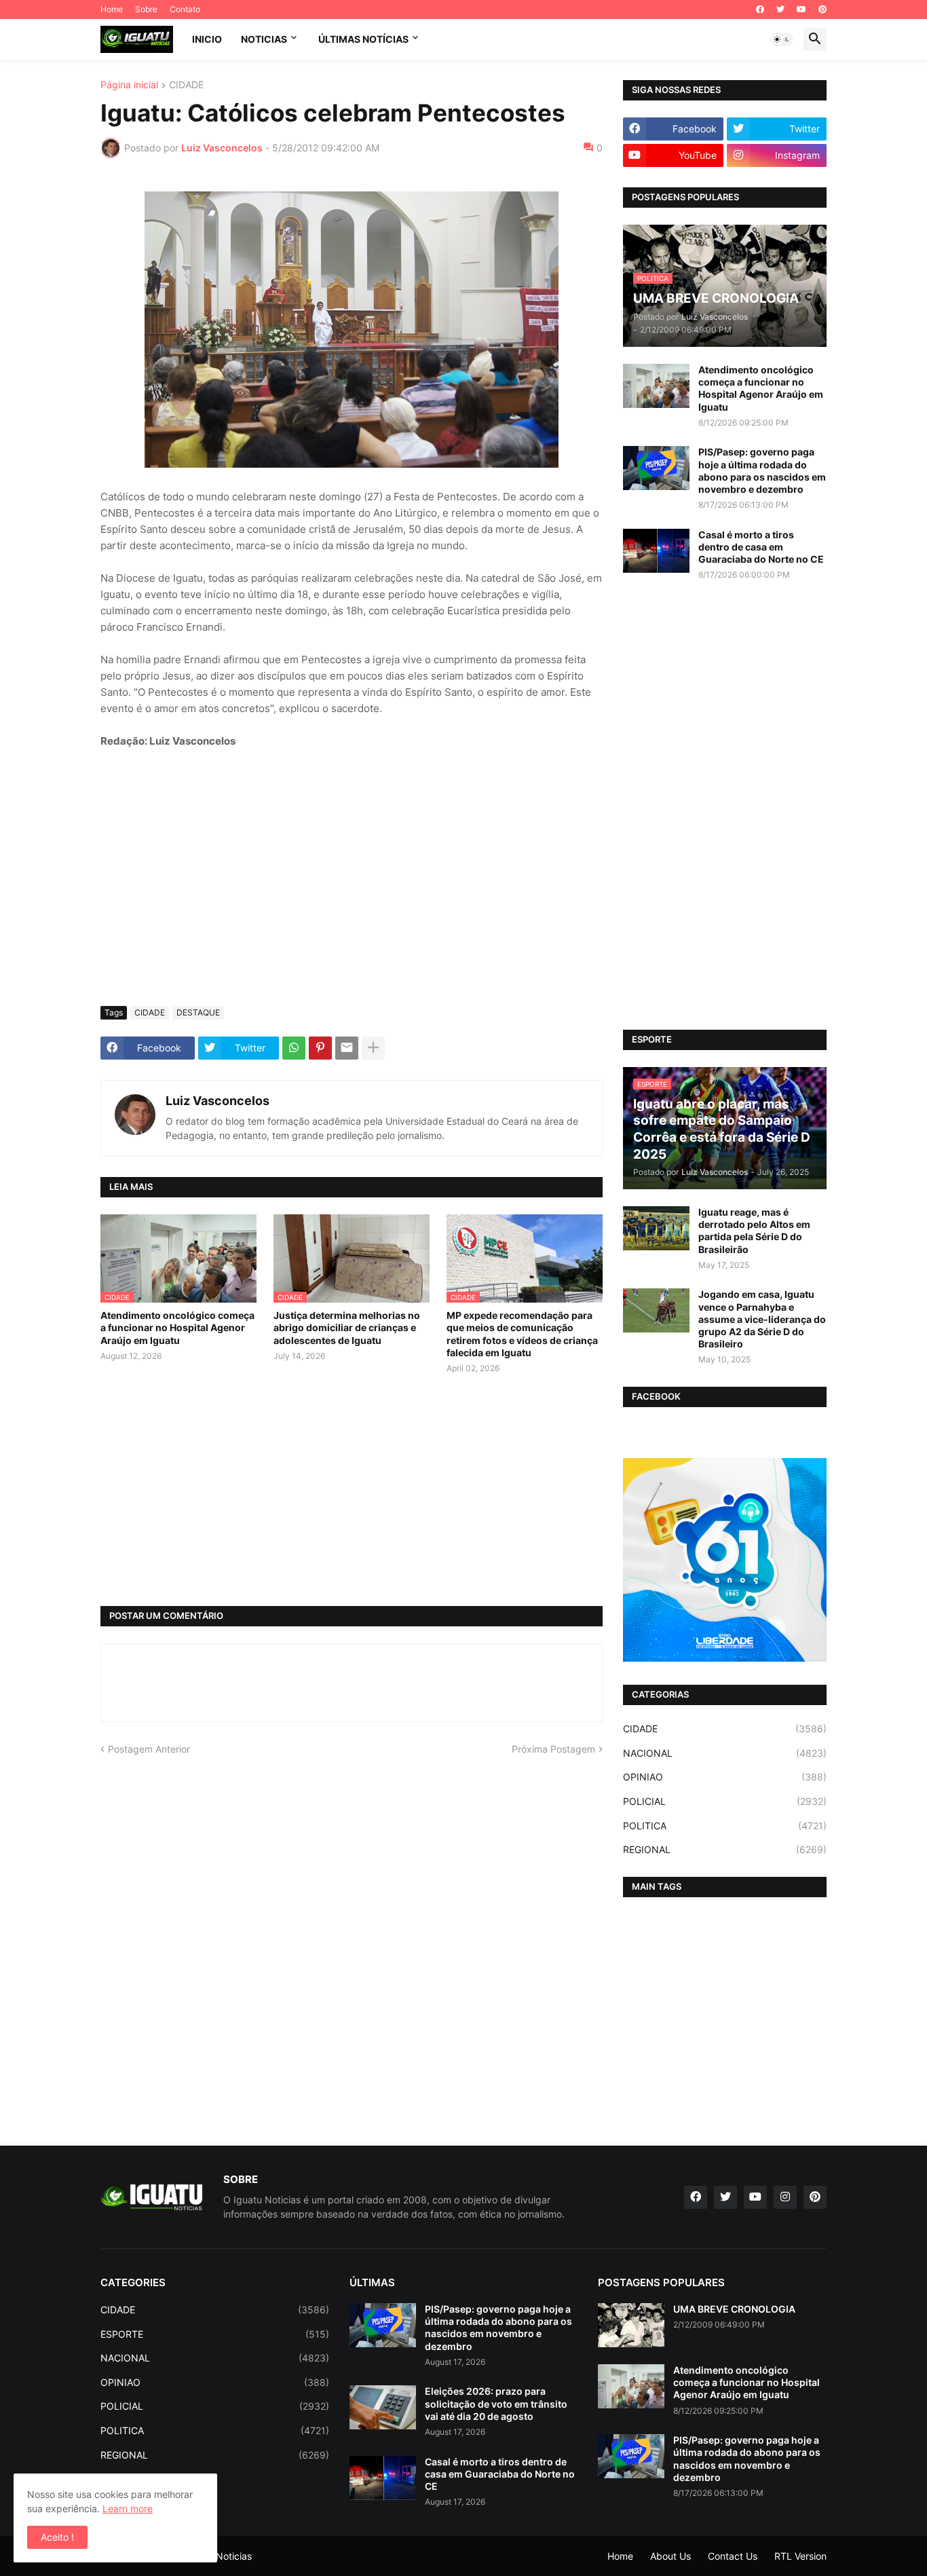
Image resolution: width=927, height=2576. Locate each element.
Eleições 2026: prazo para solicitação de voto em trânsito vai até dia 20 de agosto (496, 2403)
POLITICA (725, 1826)
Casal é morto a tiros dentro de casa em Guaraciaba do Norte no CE (761, 547)
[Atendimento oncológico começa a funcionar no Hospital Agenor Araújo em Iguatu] (656, 386)
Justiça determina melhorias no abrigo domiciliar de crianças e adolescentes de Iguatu (347, 1327)
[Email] (347, 1048)
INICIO (207, 39)
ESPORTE (215, 2334)
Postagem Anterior (149, 1749)
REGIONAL (725, 1849)
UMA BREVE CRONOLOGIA (734, 2309)
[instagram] (785, 2197)
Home (112, 9)
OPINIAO (725, 1777)
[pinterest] (822, 10)
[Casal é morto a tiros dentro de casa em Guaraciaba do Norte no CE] (656, 551)
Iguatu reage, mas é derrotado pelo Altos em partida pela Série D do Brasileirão (754, 1231)
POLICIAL (725, 1801)
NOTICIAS (264, 39)
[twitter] (780, 10)
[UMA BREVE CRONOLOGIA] (631, 2325)
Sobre (146, 9)
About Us (670, 2556)
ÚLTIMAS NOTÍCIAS (363, 39)
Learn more (128, 2508)
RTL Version (800, 2556)
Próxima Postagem (553, 1749)
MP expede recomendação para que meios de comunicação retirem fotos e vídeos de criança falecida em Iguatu (522, 1334)
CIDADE (186, 85)
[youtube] (801, 10)
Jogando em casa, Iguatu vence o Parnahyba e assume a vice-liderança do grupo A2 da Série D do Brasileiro (762, 1319)
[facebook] (760, 10)
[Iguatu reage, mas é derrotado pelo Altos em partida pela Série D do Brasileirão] (656, 1228)
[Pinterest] (320, 1048)
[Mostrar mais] (373, 1048)
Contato (185, 9)
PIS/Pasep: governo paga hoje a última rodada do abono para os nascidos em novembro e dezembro (762, 470)
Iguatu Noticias (218, 2556)
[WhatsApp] (294, 1048)
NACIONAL (725, 1753)
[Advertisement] (352, 894)
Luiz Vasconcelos (217, 1101)
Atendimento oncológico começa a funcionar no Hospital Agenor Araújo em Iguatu (177, 1327)
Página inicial (129, 85)
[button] (782, 39)
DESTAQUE (198, 1012)
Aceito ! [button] (57, 2537)
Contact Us (733, 2556)
